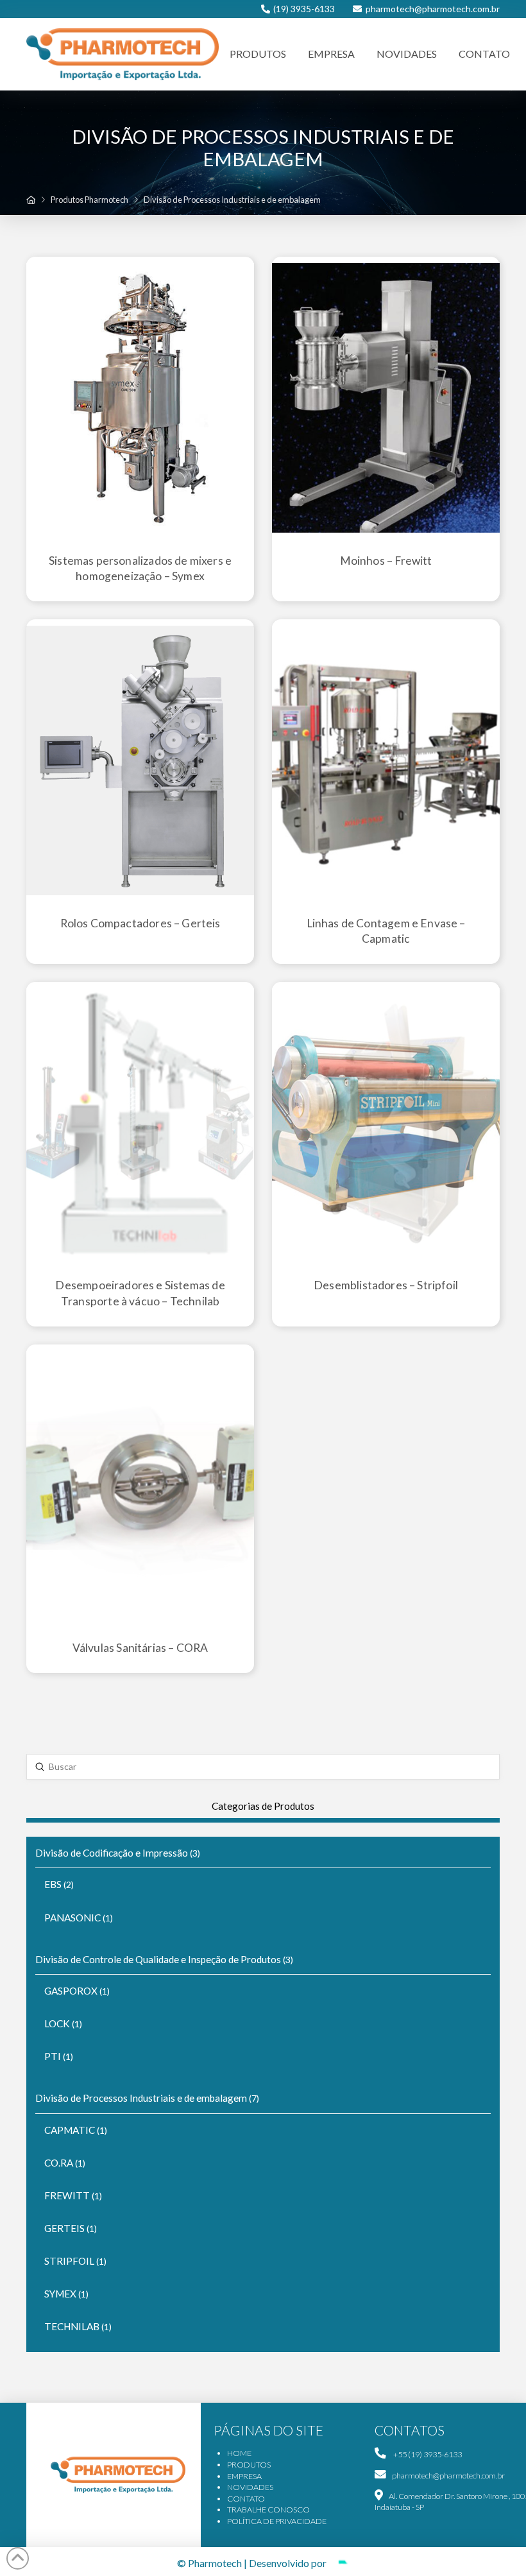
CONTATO (246, 2499)
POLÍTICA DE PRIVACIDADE (277, 2521)
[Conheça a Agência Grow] (339, 2563)
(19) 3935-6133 (304, 9)
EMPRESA (244, 2476)
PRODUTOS (249, 2465)
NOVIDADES (250, 2487)
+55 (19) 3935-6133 (427, 2454)
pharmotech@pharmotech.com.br (433, 9)
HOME (239, 2453)
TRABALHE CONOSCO (268, 2510)
